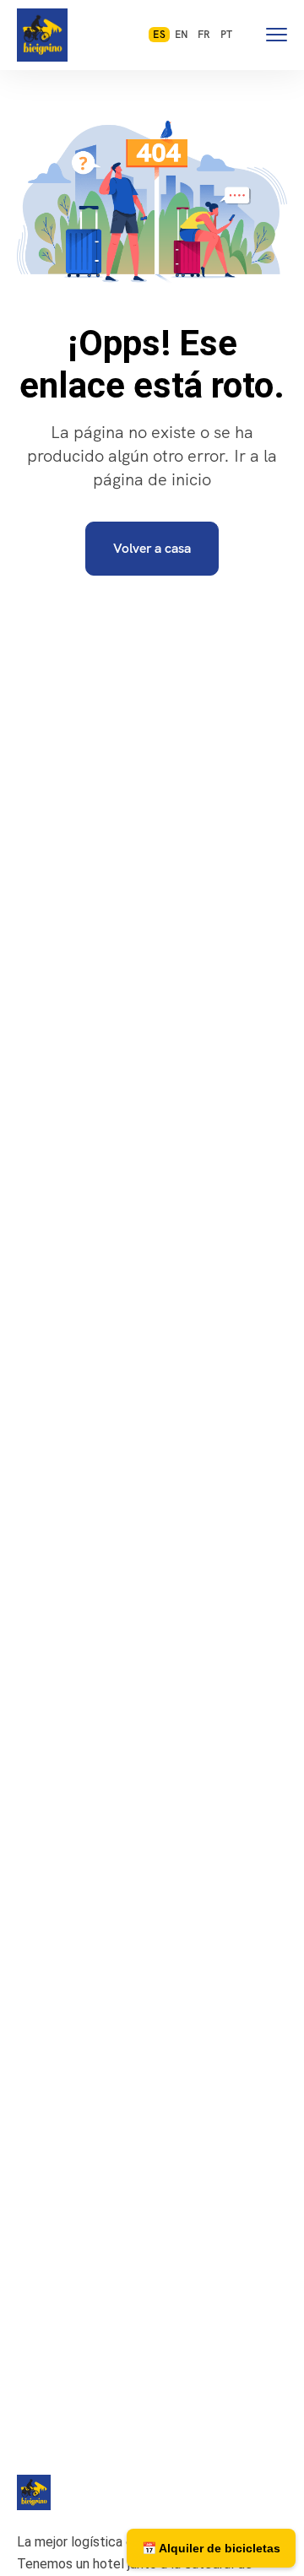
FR (204, 35)
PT (226, 35)
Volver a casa (152, 548)
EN (182, 35)
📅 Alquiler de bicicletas (211, 2548)
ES (159, 35)
